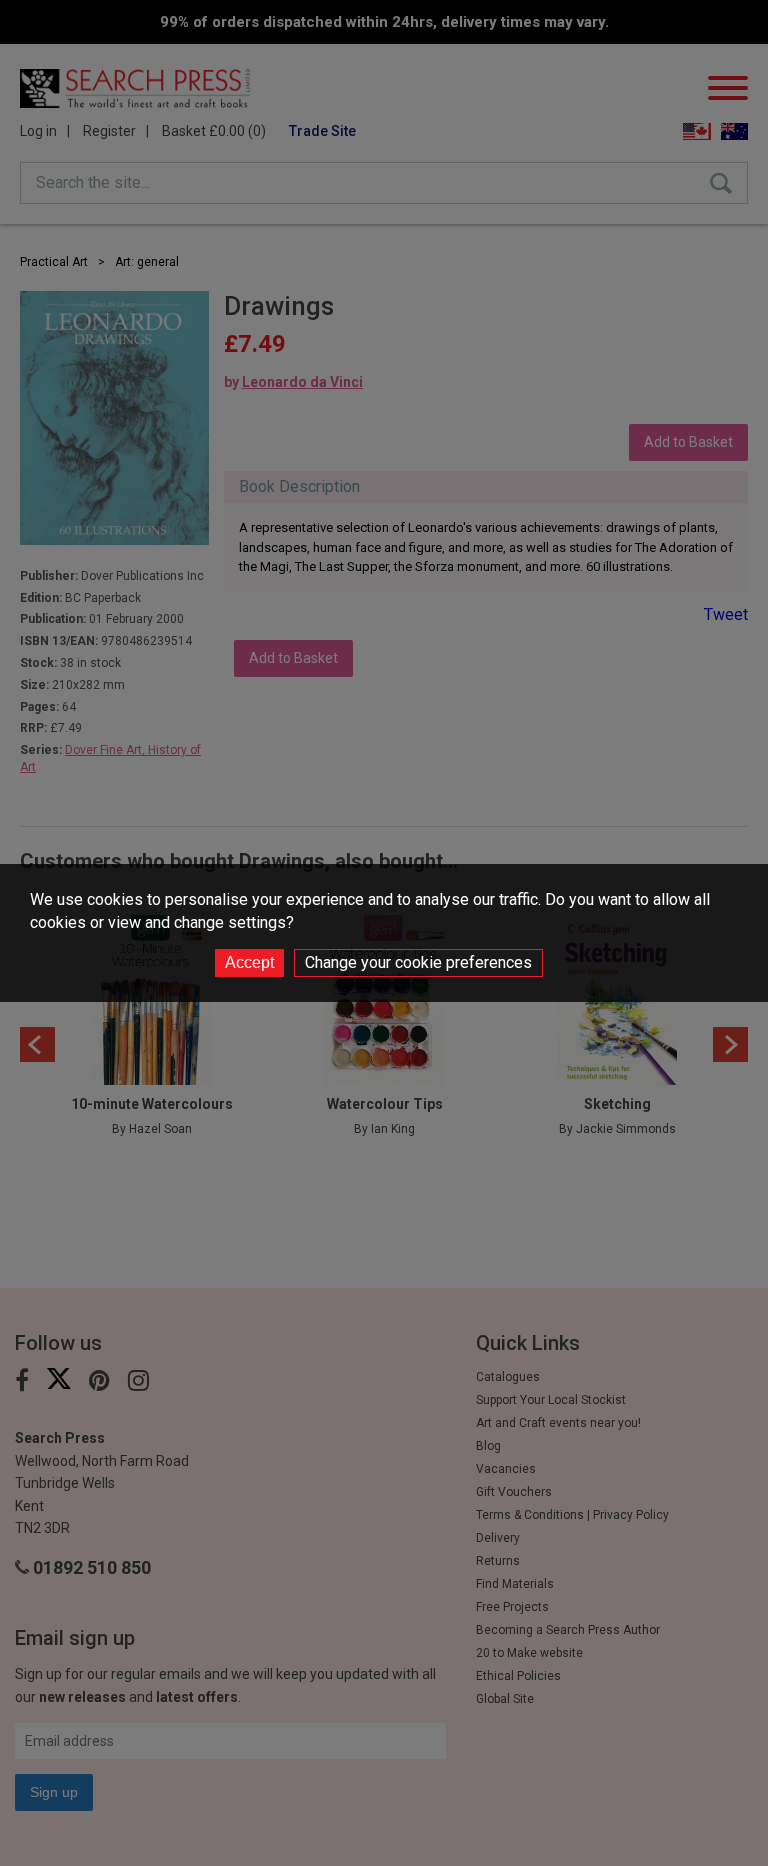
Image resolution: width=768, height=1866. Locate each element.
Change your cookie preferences (418, 962)
